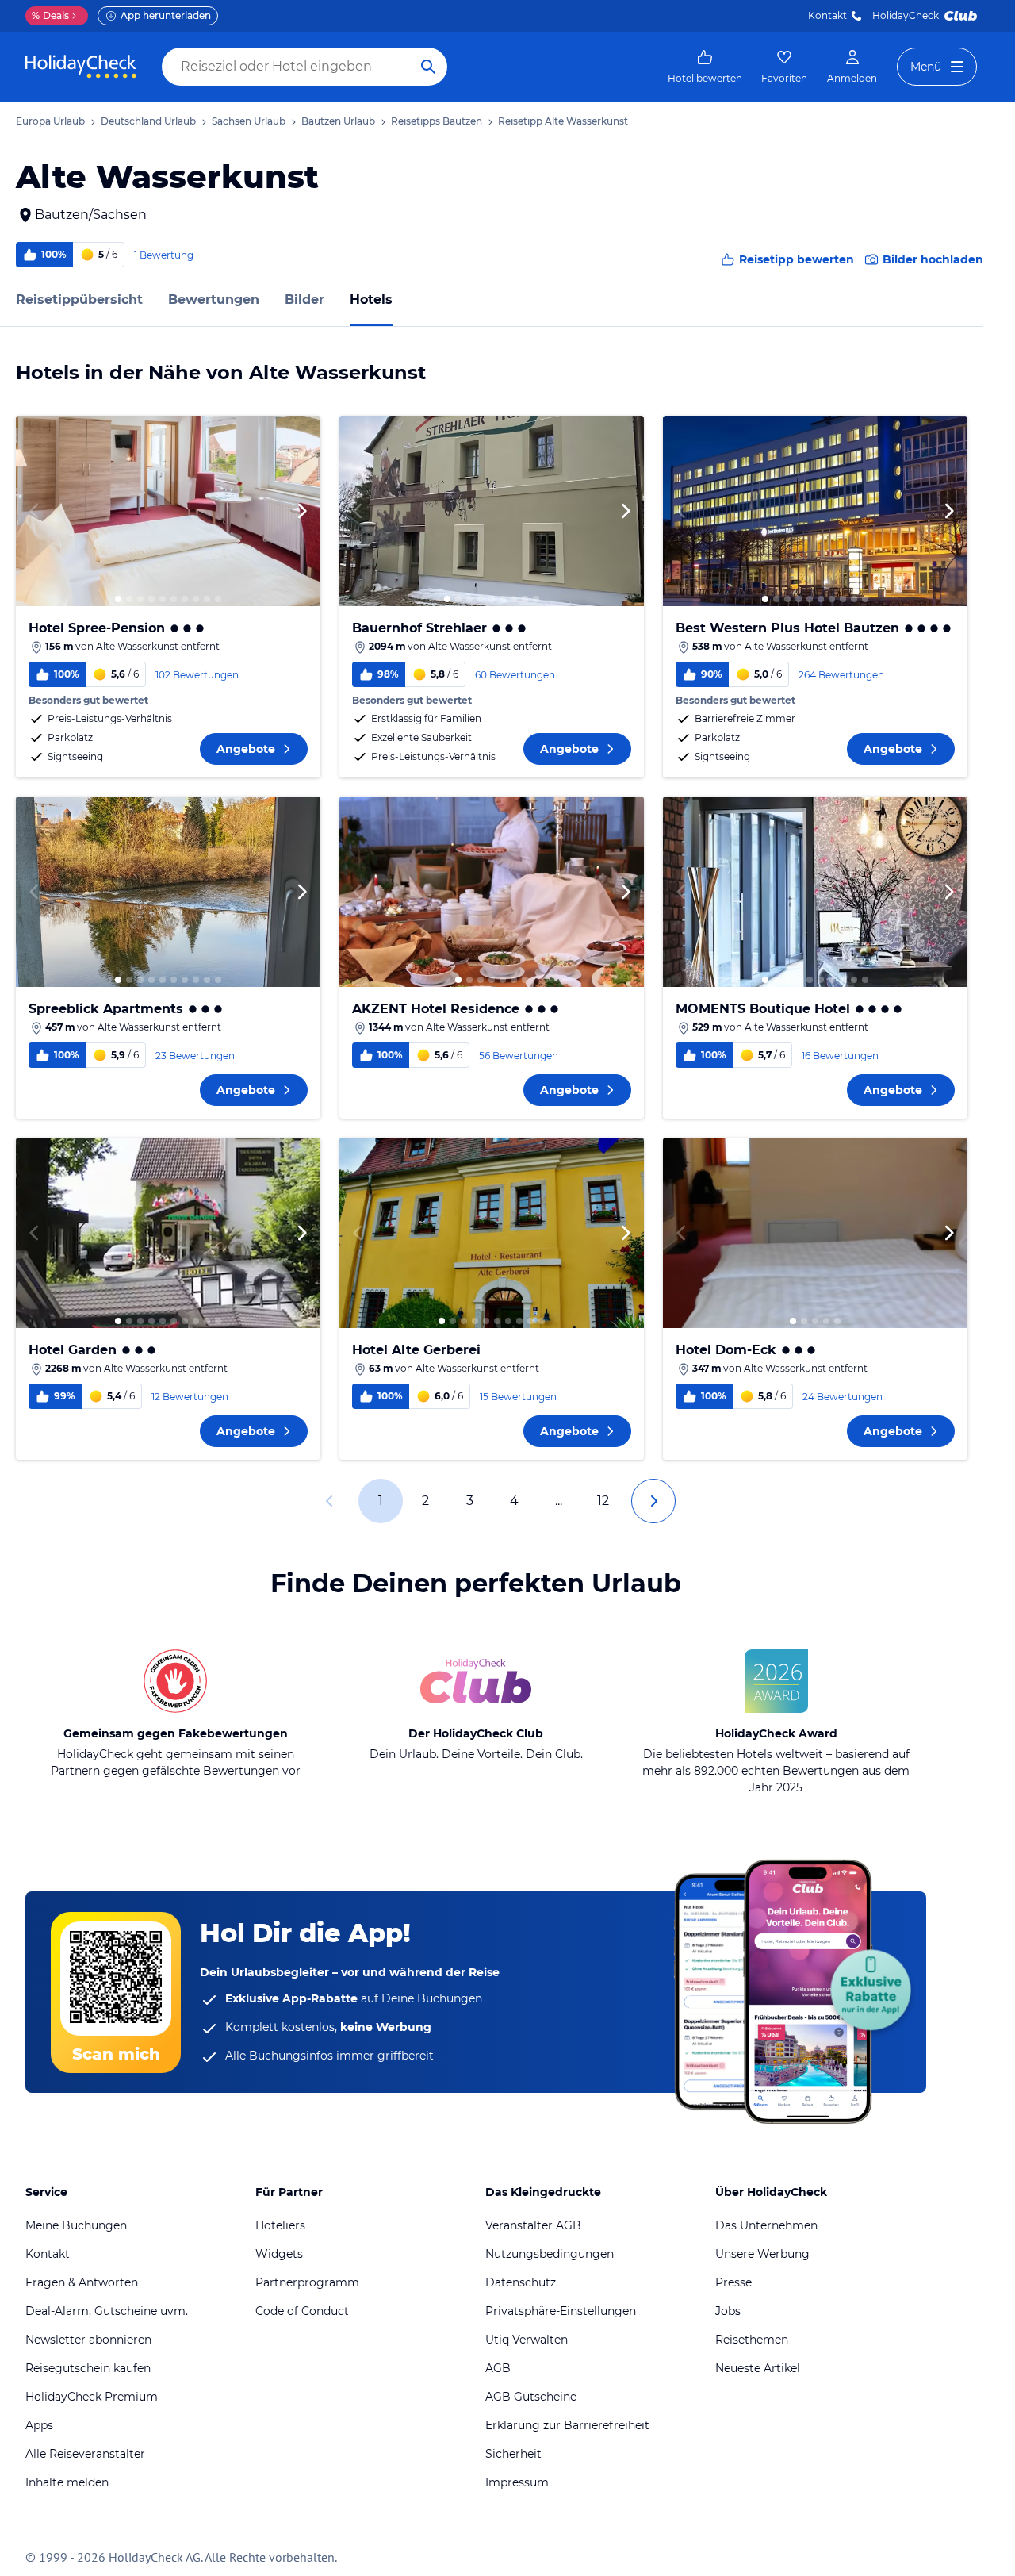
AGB (498, 2368)
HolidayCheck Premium (92, 2397)
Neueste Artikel (758, 2368)
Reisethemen (752, 2340)
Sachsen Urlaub (249, 121)
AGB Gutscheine (531, 2397)
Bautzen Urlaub (338, 121)
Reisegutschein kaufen (88, 2368)
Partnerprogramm (307, 2282)
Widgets (279, 2254)
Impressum (517, 2482)
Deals (50, 15)
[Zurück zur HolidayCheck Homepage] (81, 67)
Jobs (728, 2311)
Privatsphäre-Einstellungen (561, 2311)
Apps (39, 2425)
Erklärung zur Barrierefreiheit (567, 2425)
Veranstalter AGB (533, 2225)
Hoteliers (280, 2225)
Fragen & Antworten (82, 2282)
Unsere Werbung (762, 2254)
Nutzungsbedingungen (550, 2254)
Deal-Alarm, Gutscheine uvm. (107, 2311)
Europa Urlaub (50, 121)
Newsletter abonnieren (88, 2340)
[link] (705, 67)
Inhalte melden (67, 2482)
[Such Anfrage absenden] (428, 67)
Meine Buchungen (76, 2225)
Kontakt (827, 15)
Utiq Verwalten (527, 2340)
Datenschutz (521, 2282)
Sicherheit (513, 2454)
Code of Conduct (302, 2311)
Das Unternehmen (766, 2225)
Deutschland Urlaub (148, 121)
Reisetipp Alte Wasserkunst (563, 121)
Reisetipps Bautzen (437, 121)
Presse (733, 2282)
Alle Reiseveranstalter (85, 2454)
